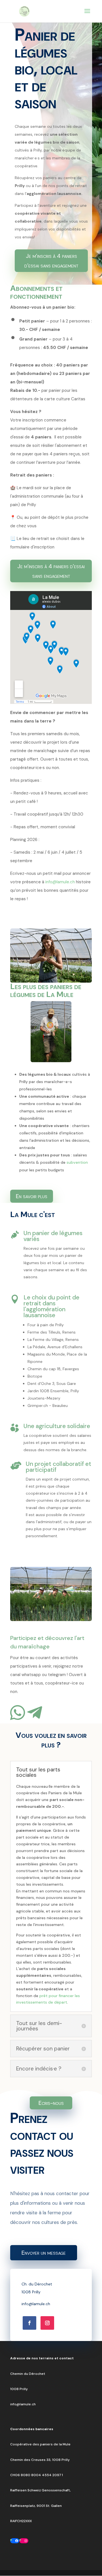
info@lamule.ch (60, 882)
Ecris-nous (51, 2103)
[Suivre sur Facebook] (29, 2323)
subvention (77, 1162)
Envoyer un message (44, 2253)
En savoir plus (32, 1196)
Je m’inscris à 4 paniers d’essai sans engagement (51, 261)
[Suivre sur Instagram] (47, 2323)
